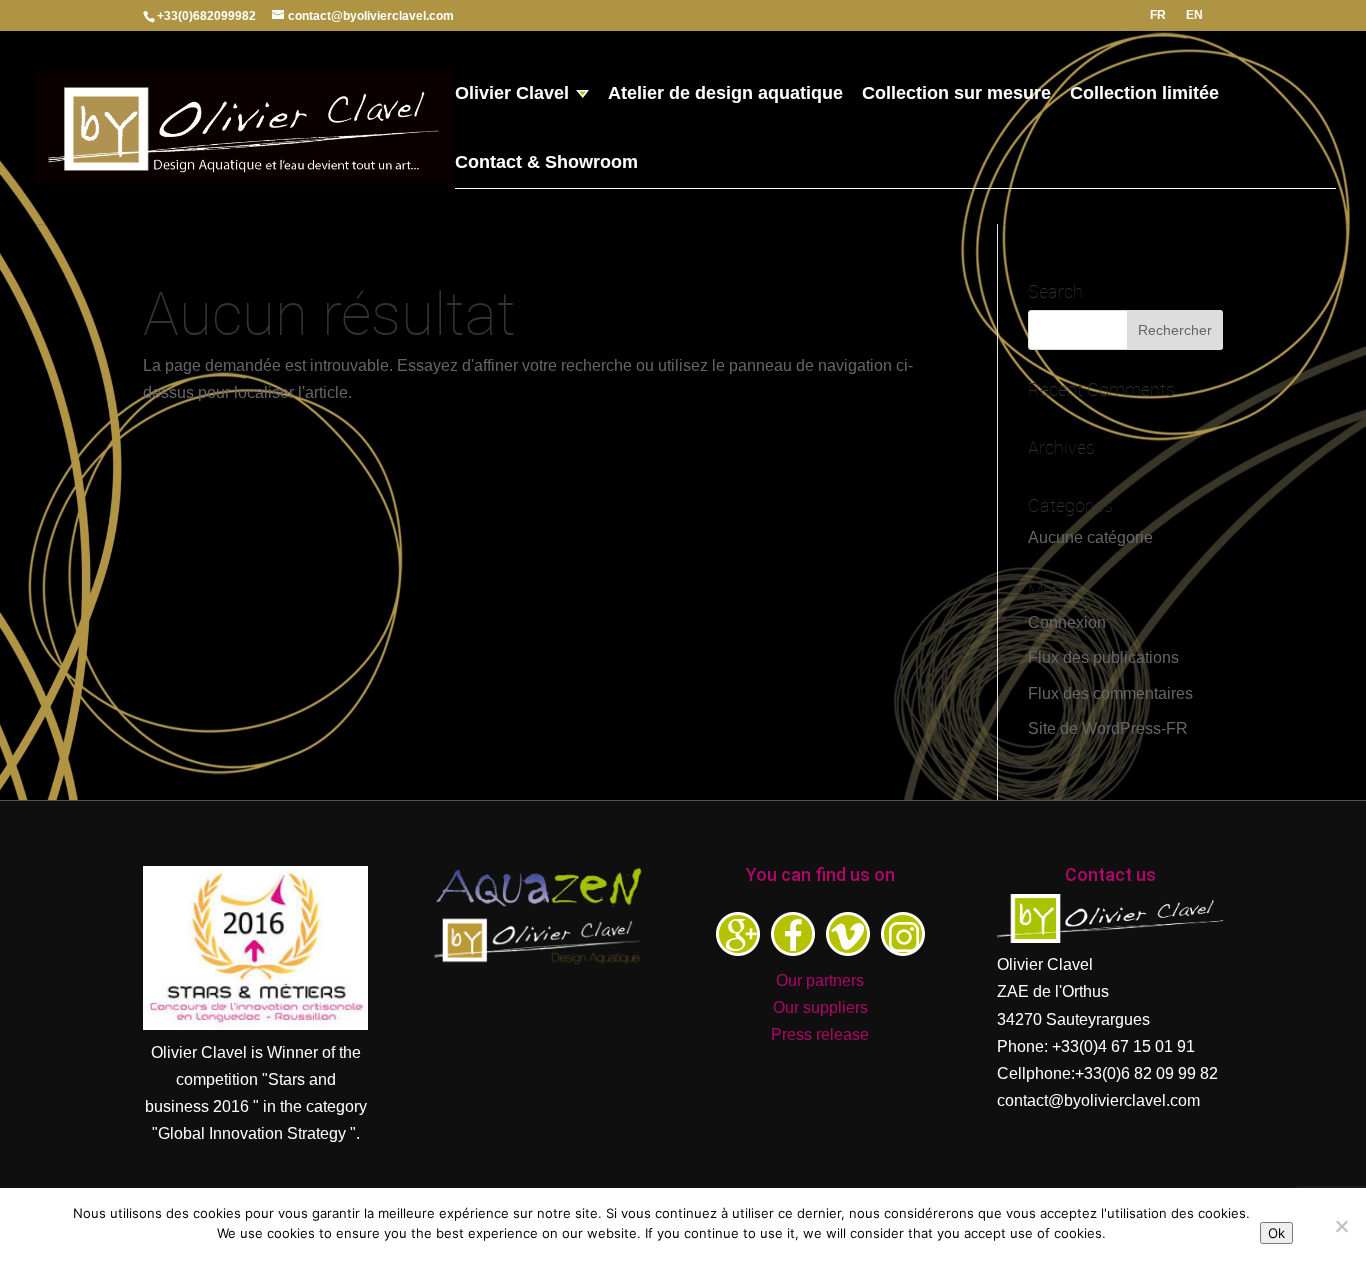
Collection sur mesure (956, 94)
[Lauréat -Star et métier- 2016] (255, 1024)
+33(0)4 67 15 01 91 (1123, 1046)
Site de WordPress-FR (1108, 728)
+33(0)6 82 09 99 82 (1146, 1073)
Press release (820, 1034)
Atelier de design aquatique (725, 94)
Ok (1276, 1233)
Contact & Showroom (546, 163)
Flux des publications (1103, 657)
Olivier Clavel (512, 94)
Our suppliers (820, 1007)
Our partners (820, 980)
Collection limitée (1144, 94)
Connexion (1067, 622)
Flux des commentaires (1110, 693)
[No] (1341, 1226)
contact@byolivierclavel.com (1098, 1100)
